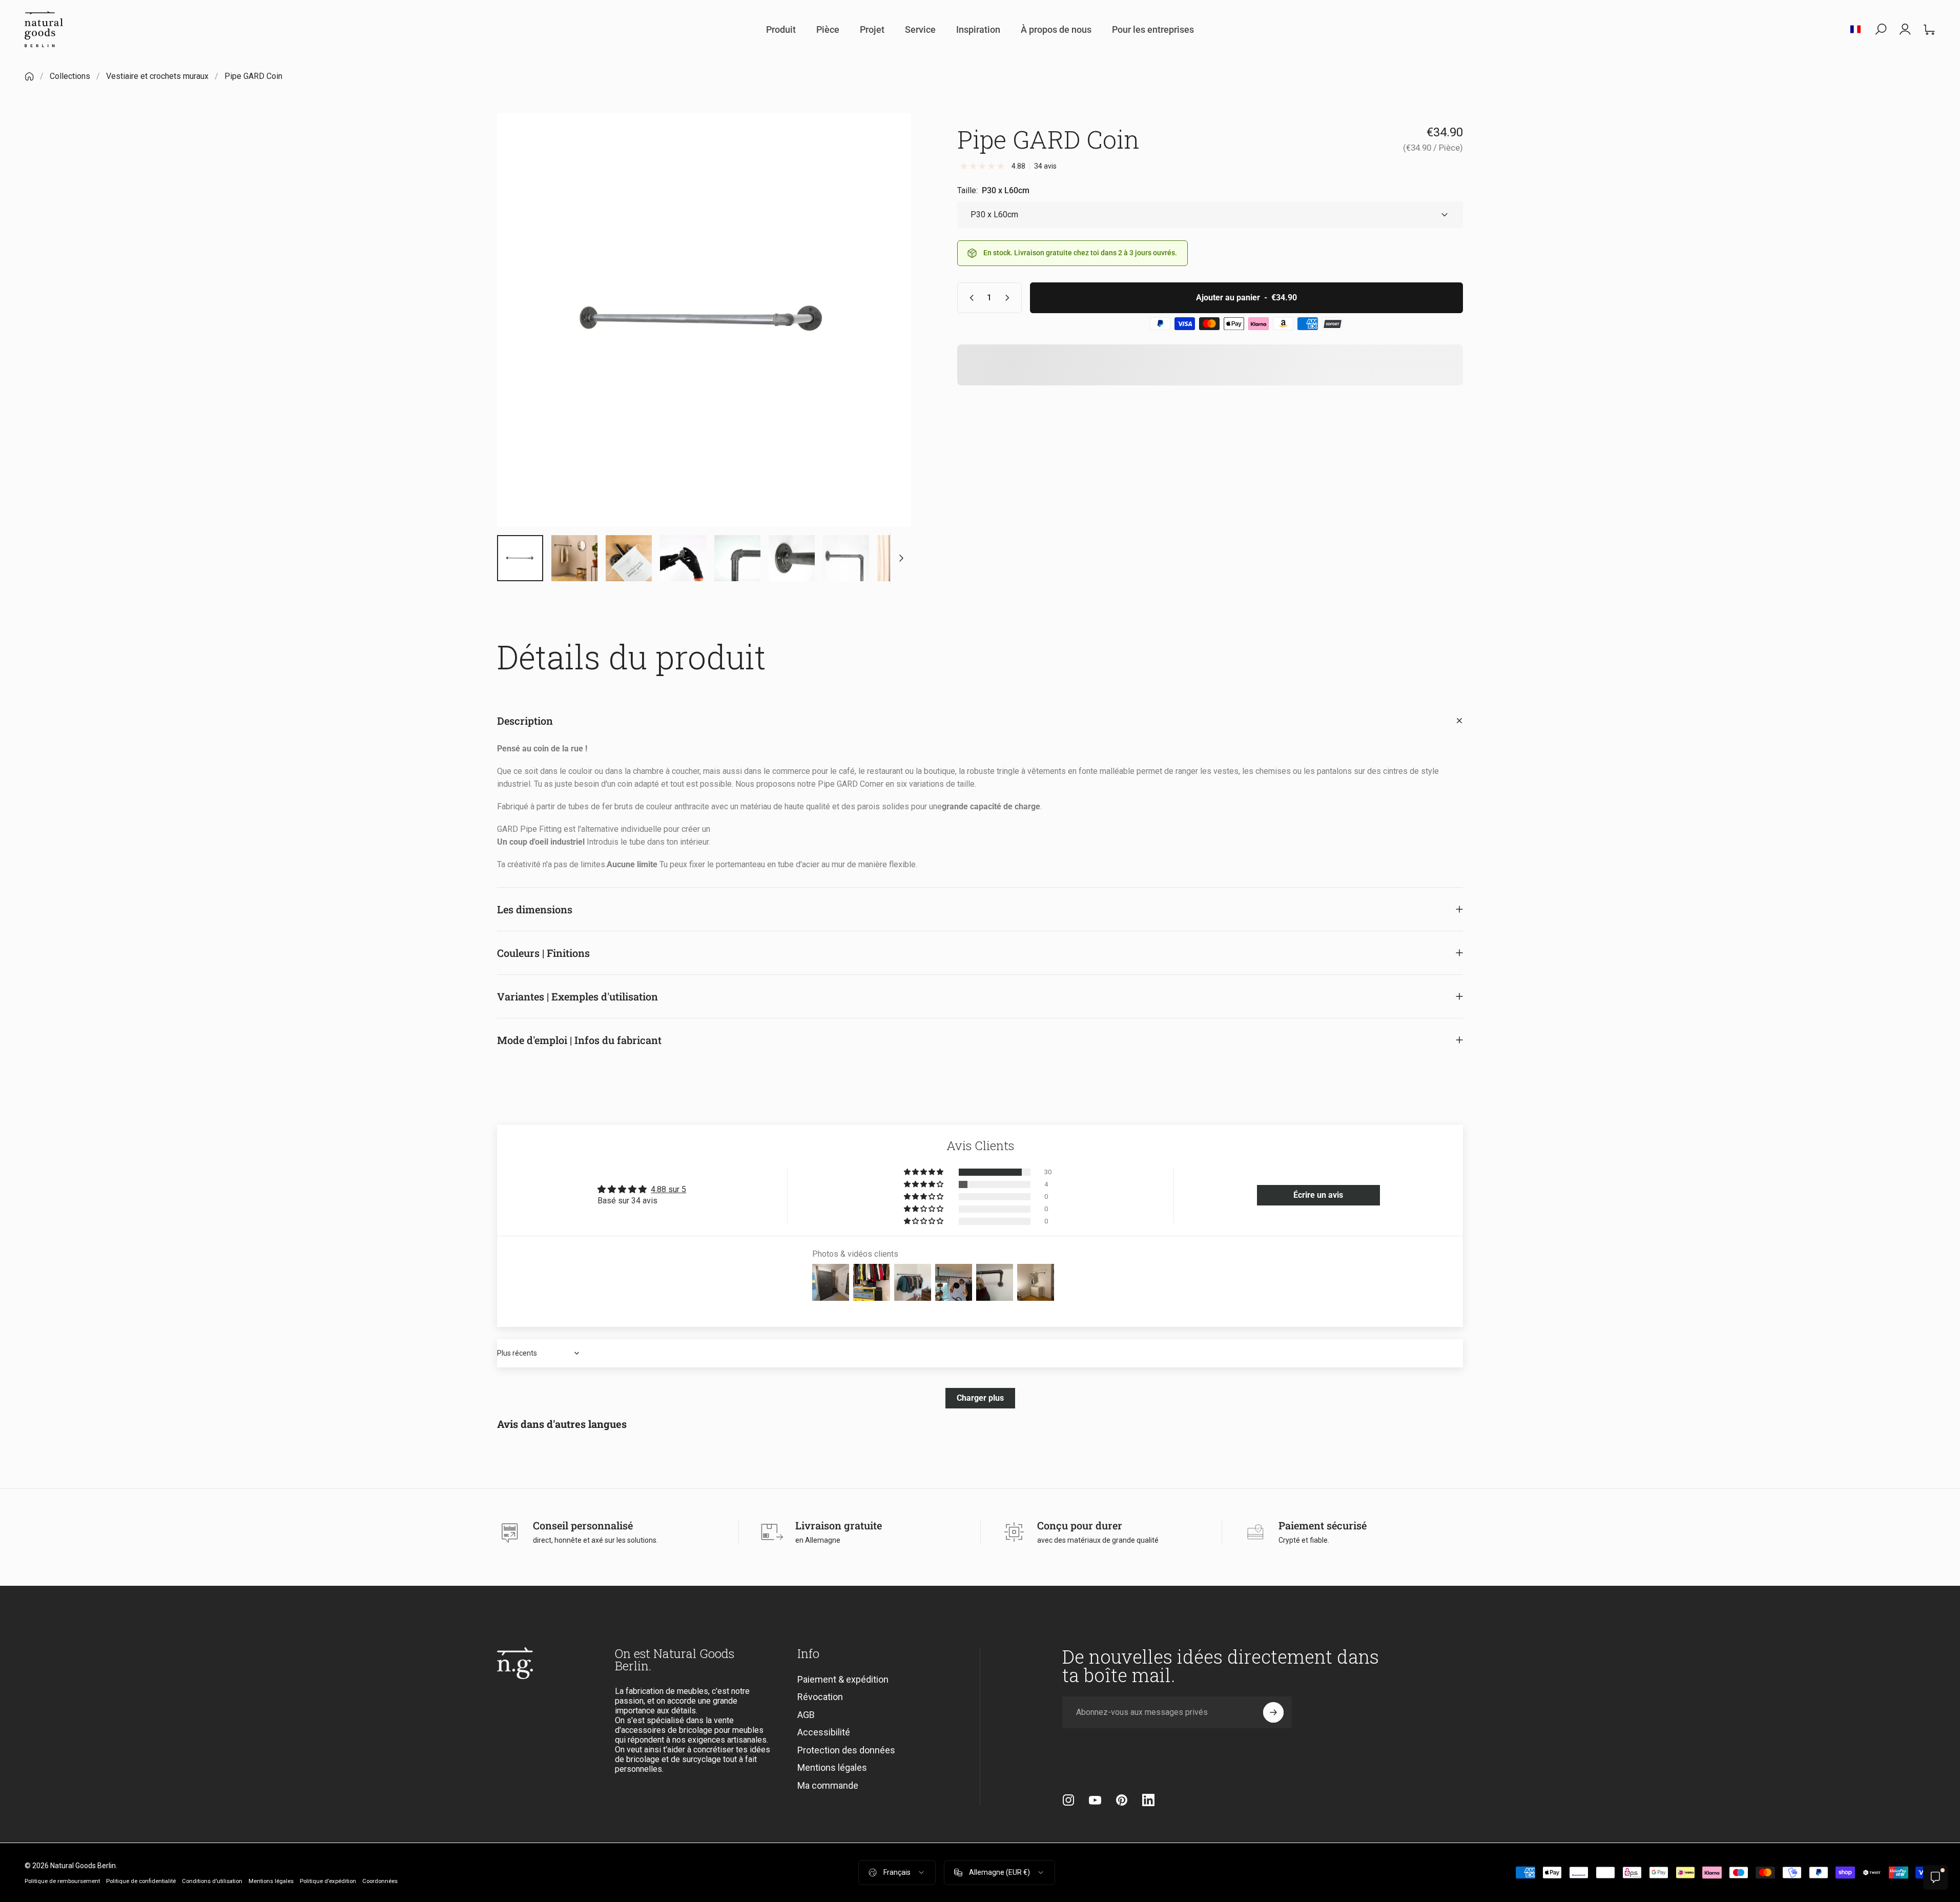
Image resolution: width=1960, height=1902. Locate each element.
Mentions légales (832, 1768)
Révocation (820, 1697)
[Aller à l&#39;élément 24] (846, 558)
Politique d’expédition (328, 1881)
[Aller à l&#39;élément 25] (900, 558)
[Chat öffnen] (1935, 1877)
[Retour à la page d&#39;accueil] (29, 76)
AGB (806, 1715)
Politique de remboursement (62, 1881)
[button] (924, 1172)
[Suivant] (884, 344)
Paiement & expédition (843, 1679)
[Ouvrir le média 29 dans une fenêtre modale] (704, 320)
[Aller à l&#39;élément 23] (792, 558)
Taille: (993, 190)
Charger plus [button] (980, 1398)
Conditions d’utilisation (212, 1881)
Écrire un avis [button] (1318, 1195)
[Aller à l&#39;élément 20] (629, 558)
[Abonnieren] (1273, 1712)
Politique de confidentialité (141, 1881)
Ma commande (828, 1785)
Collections (70, 76)
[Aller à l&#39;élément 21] (683, 558)
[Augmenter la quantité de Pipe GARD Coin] (1009, 298)
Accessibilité (824, 1733)
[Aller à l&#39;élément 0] (520, 558)
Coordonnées (380, 1881)
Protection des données (846, 1750)
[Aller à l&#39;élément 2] (574, 558)
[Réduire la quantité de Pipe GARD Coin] (969, 298)
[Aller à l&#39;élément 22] (737, 558)
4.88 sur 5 (668, 1189)
